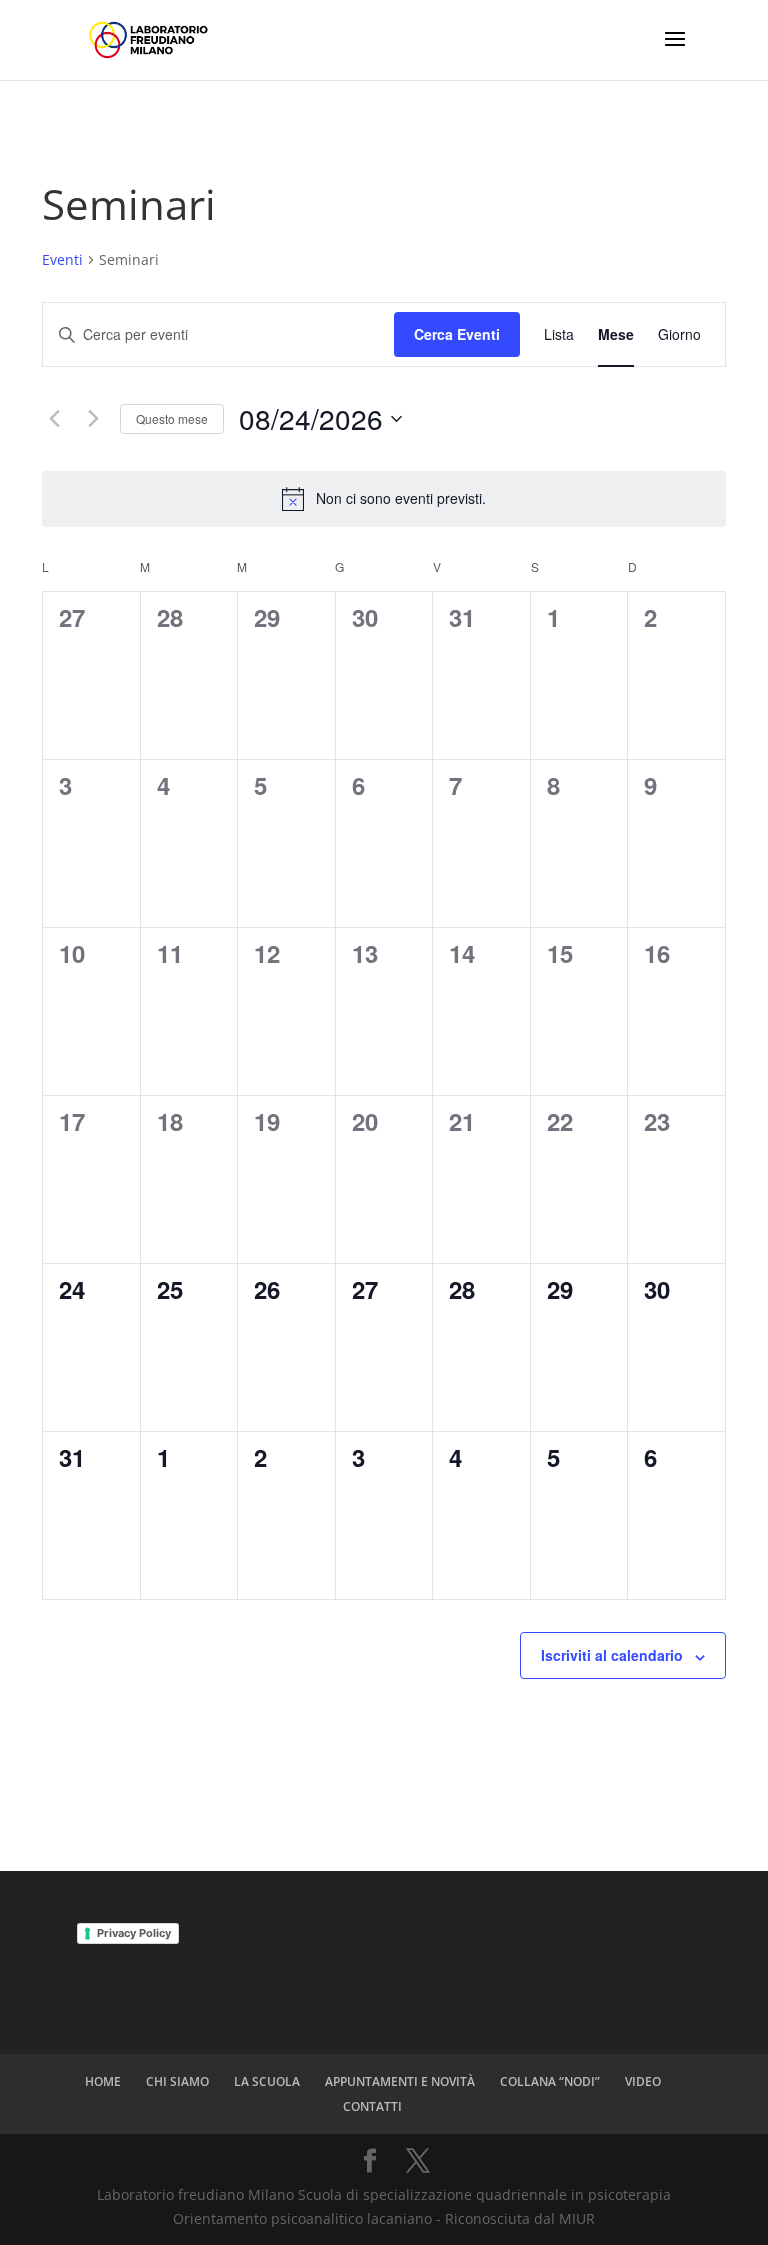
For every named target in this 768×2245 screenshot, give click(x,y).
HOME (103, 2081)
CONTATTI (372, 2106)
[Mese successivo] (93, 419)
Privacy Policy (134, 1933)
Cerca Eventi (457, 334)
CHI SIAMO (177, 2081)
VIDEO (643, 2081)
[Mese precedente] (54, 419)
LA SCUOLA (267, 2081)
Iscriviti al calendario (612, 1655)
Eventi (62, 259)
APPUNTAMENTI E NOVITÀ (400, 2081)
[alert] (384, 499)
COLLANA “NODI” (550, 2081)
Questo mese (172, 418)
